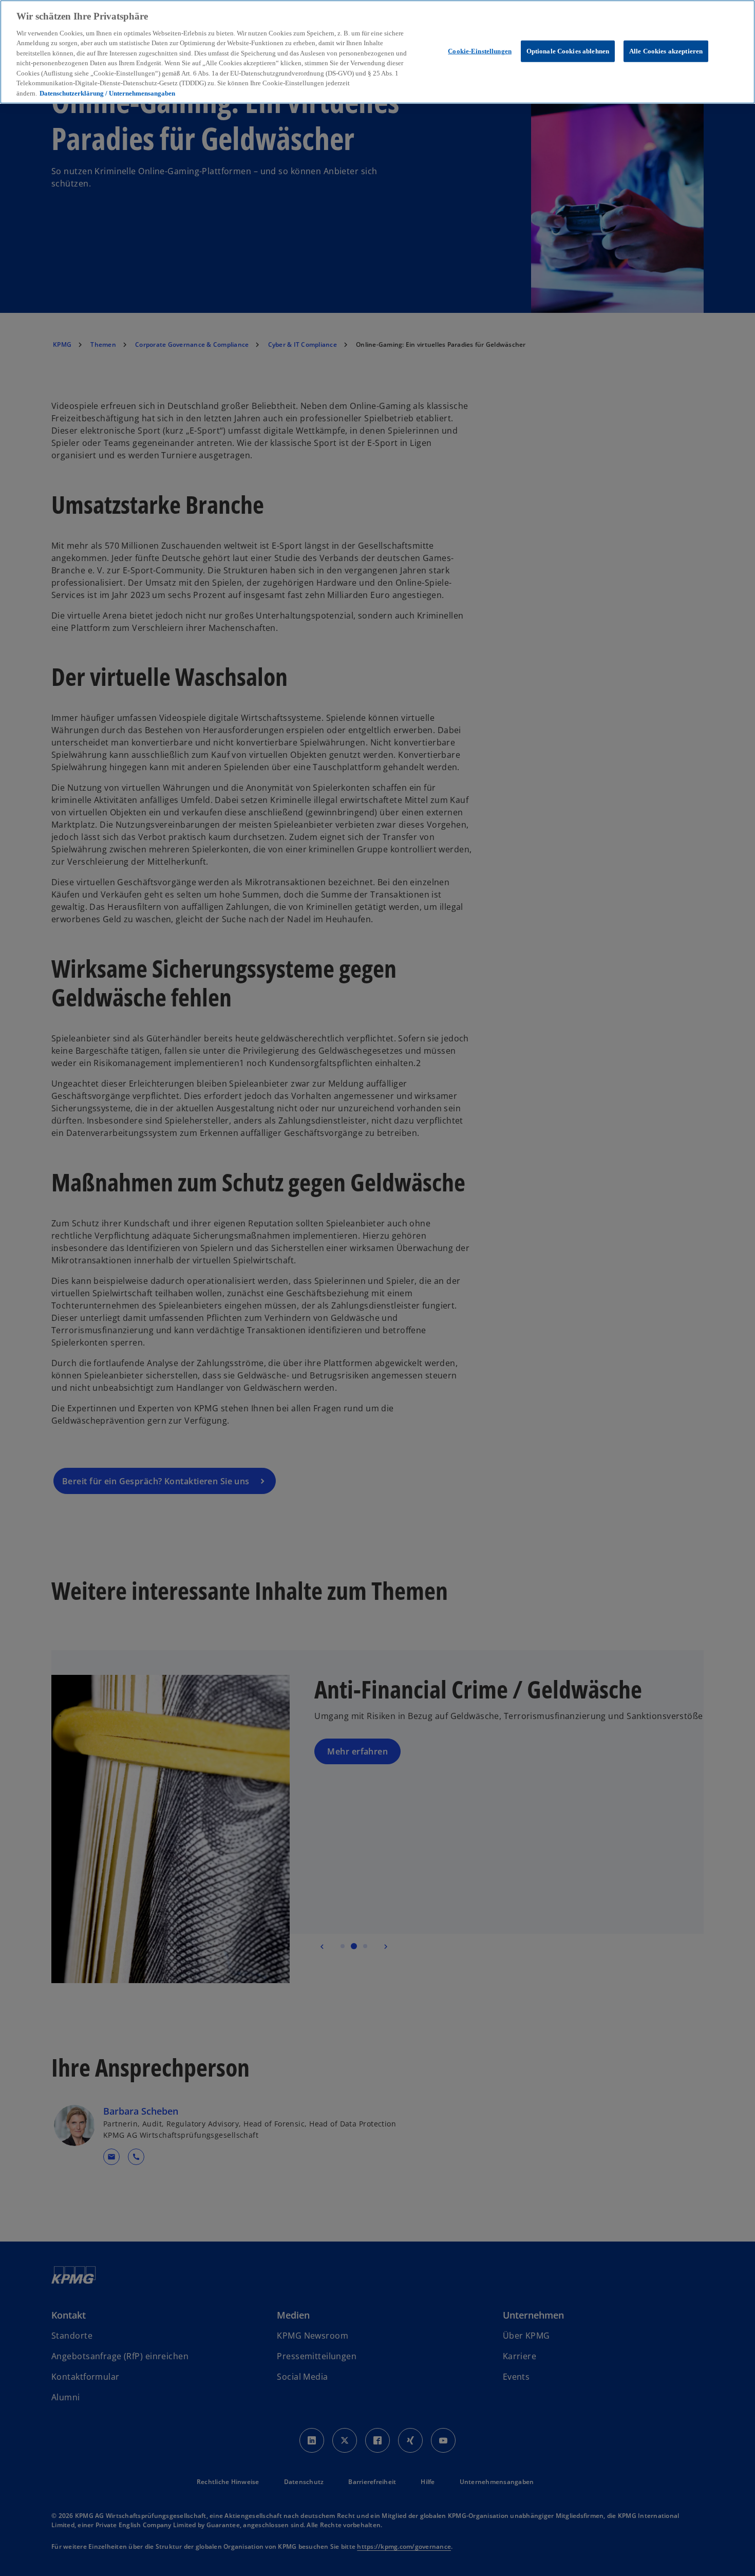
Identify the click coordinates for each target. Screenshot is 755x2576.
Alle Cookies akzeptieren (666, 51)
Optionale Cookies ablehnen (568, 51)
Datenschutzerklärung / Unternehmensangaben (107, 93)
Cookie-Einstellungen (480, 51)
